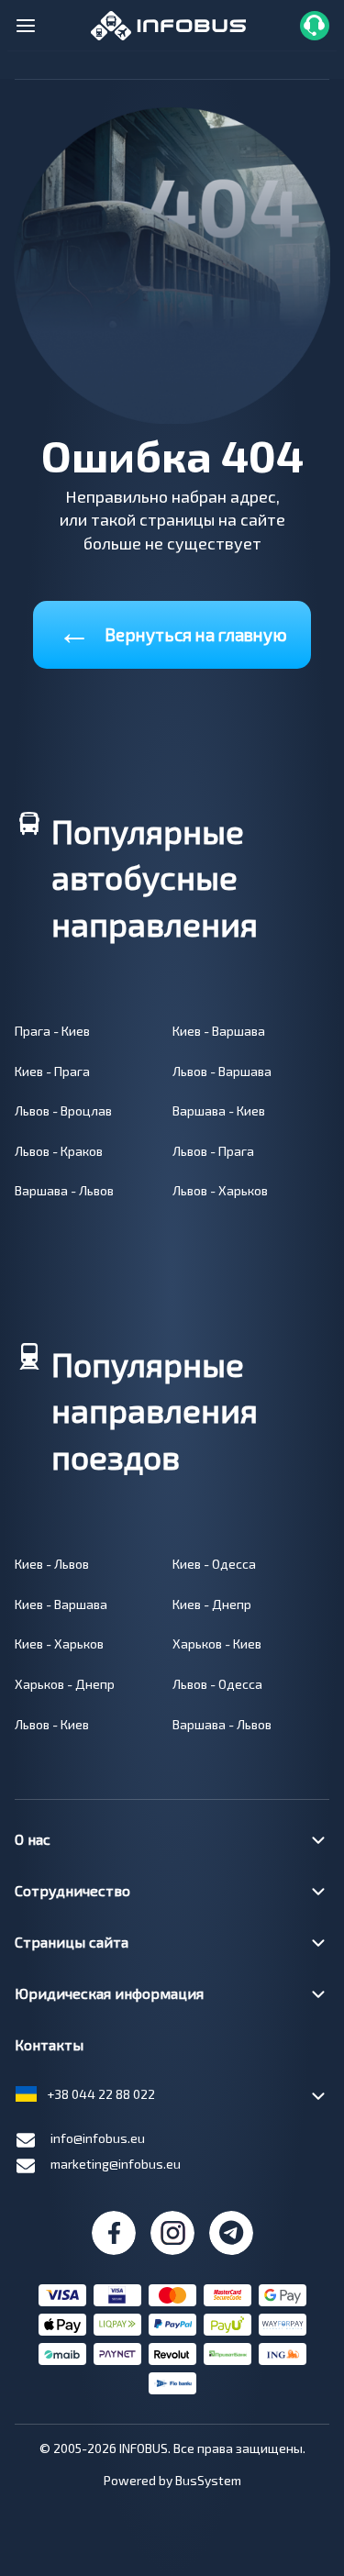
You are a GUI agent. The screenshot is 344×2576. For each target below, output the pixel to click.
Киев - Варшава (219, 1031)
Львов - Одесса (217, 1684)
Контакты (49, 2044)
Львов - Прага (213, 1151)
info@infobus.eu (98, 2138)
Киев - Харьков (59, 1643)
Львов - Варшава (222, 1071)
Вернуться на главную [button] (172, 631)
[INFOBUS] (168, 23)
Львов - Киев (52, 1724)
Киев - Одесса (214, 1564)
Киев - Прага (52, 1071)
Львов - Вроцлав (63, 1110)
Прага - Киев (52, 1031)
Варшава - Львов (64, 1190)
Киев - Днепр (212, 1604)
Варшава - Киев (219, 1110)
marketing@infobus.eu (116, 2164)
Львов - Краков (59, 1151)
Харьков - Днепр (65, 1684)
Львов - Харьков (220, 1190)
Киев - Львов (52, 1564)
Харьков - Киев (217, 1643)
